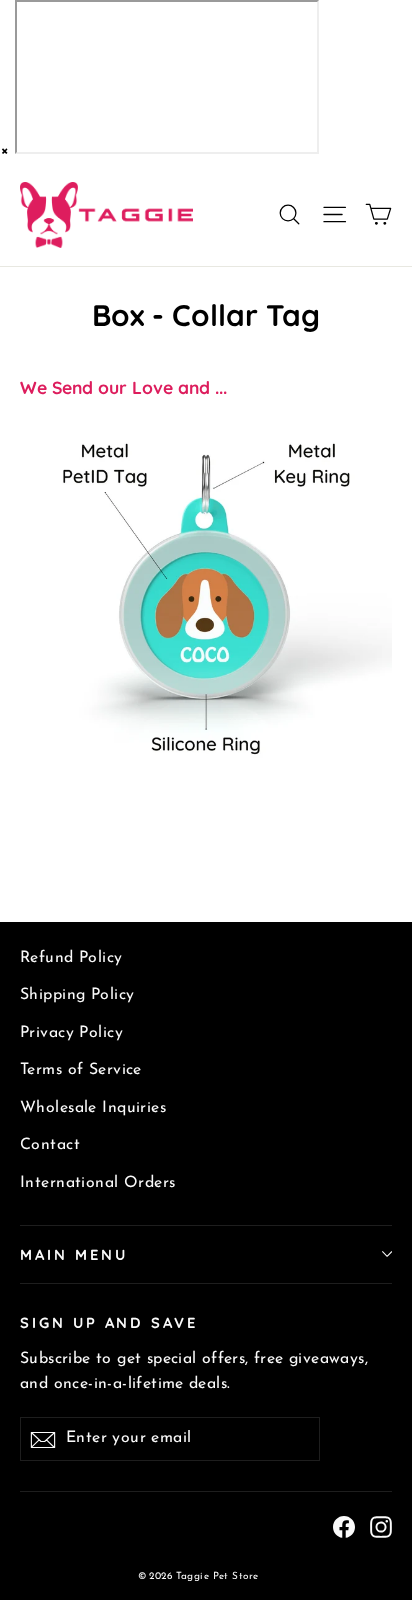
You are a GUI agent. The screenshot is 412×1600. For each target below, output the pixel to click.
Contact (50, 1145)
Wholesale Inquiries (93, 1108)
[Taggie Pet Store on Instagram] (381, 1525)
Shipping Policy (77, 995)
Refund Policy (71, 958)
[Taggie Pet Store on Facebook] (344, 1525)
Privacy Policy (71, 1033)
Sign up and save (109, 1322)
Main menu (73, 1254)
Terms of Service (81, 1070)
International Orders (98, 1183)
